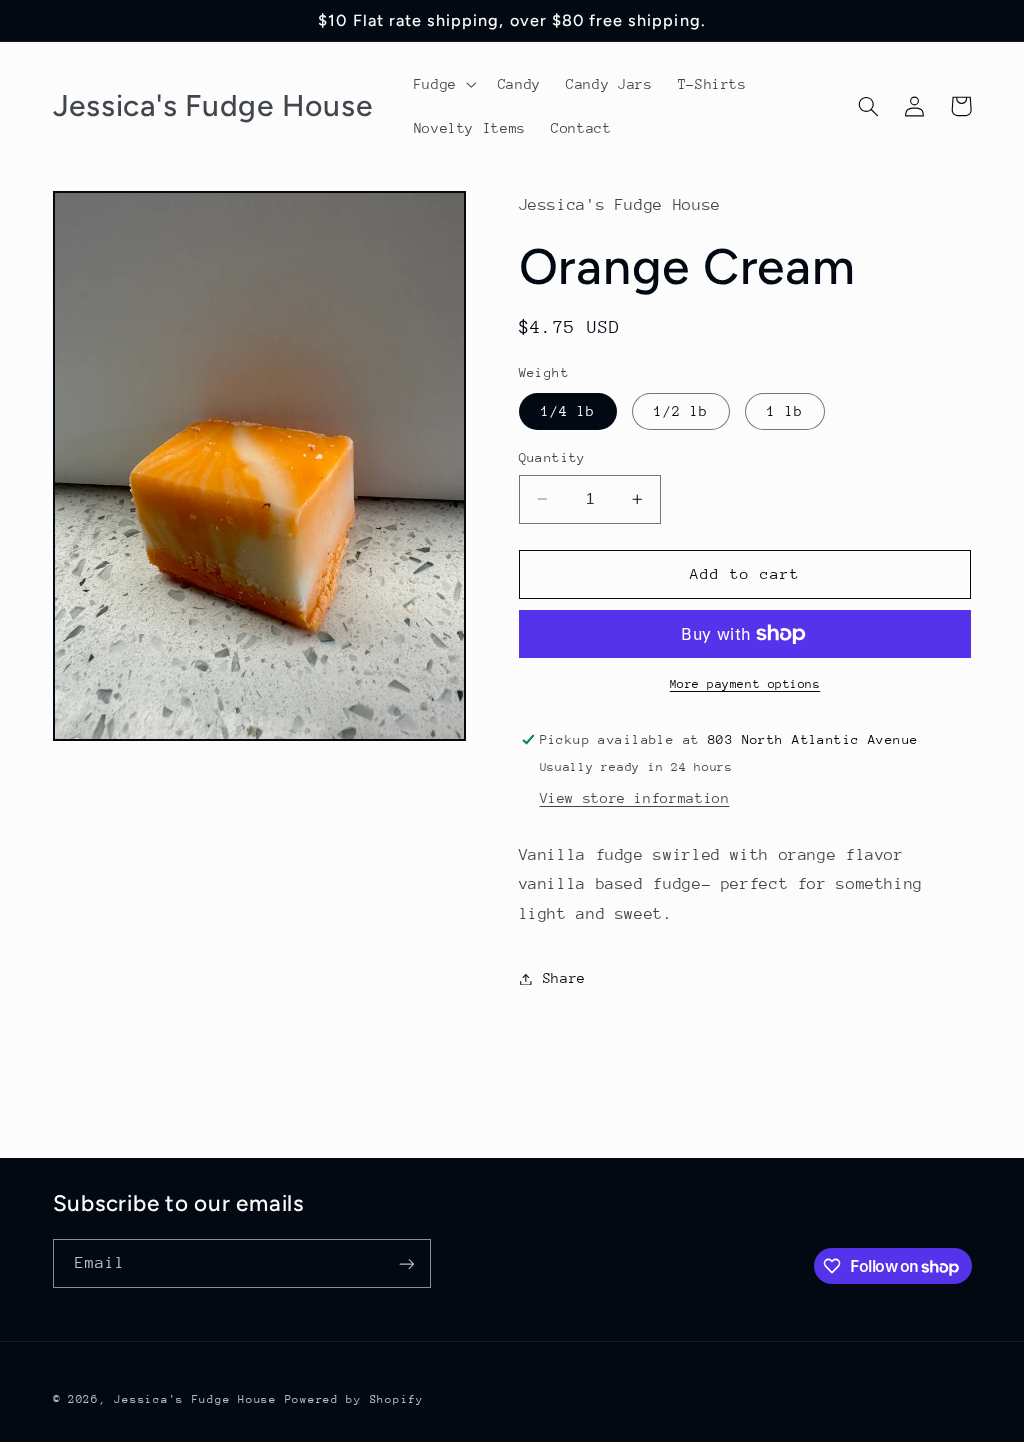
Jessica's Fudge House (195, 1399)
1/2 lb (681, 411)
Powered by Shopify (354, 1399)
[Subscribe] (406, 1263)
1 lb (785, 411)
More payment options (745, 684)
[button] (443, 84)
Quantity (552, 457)
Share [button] (564, 978)
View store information (635, 798)
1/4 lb (568, 411)
